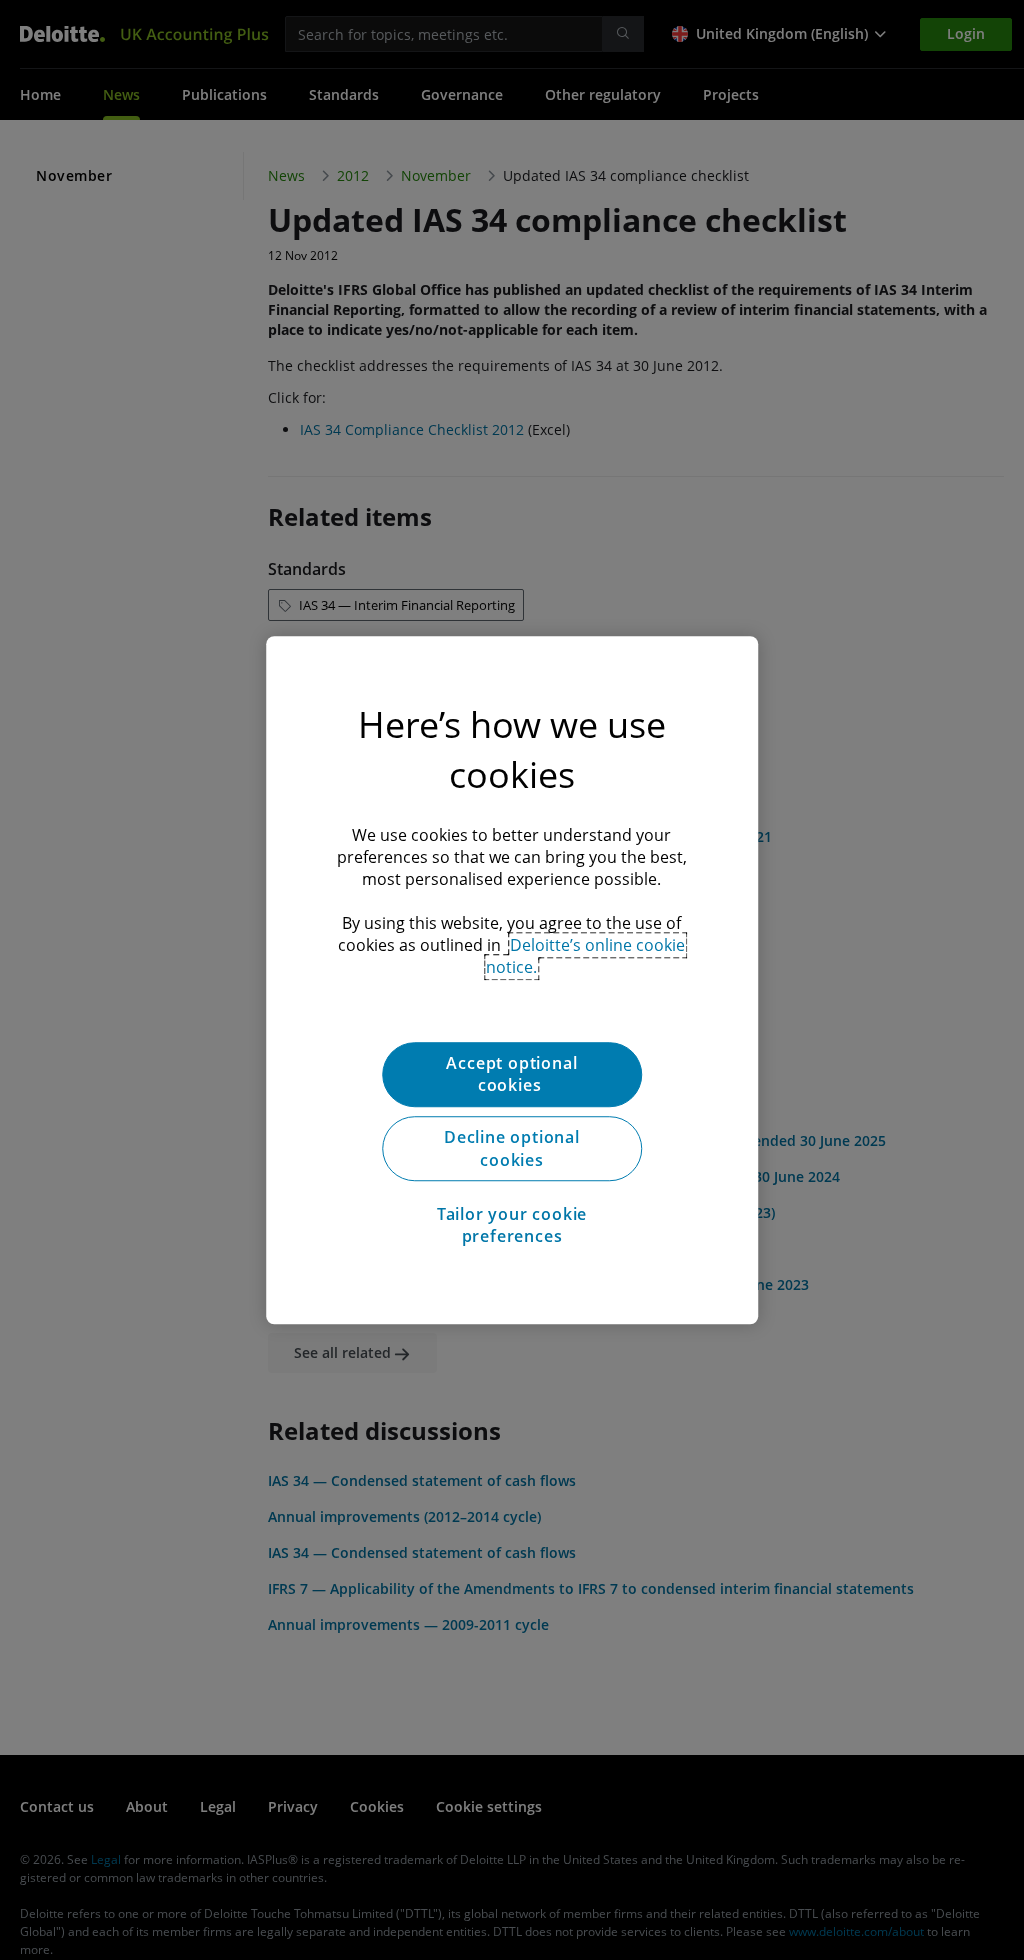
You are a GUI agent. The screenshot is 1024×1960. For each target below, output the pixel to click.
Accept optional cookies (511, 1074)
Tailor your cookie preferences (512, 1225)
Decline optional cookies (512, 1149)
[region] (512, 980)
